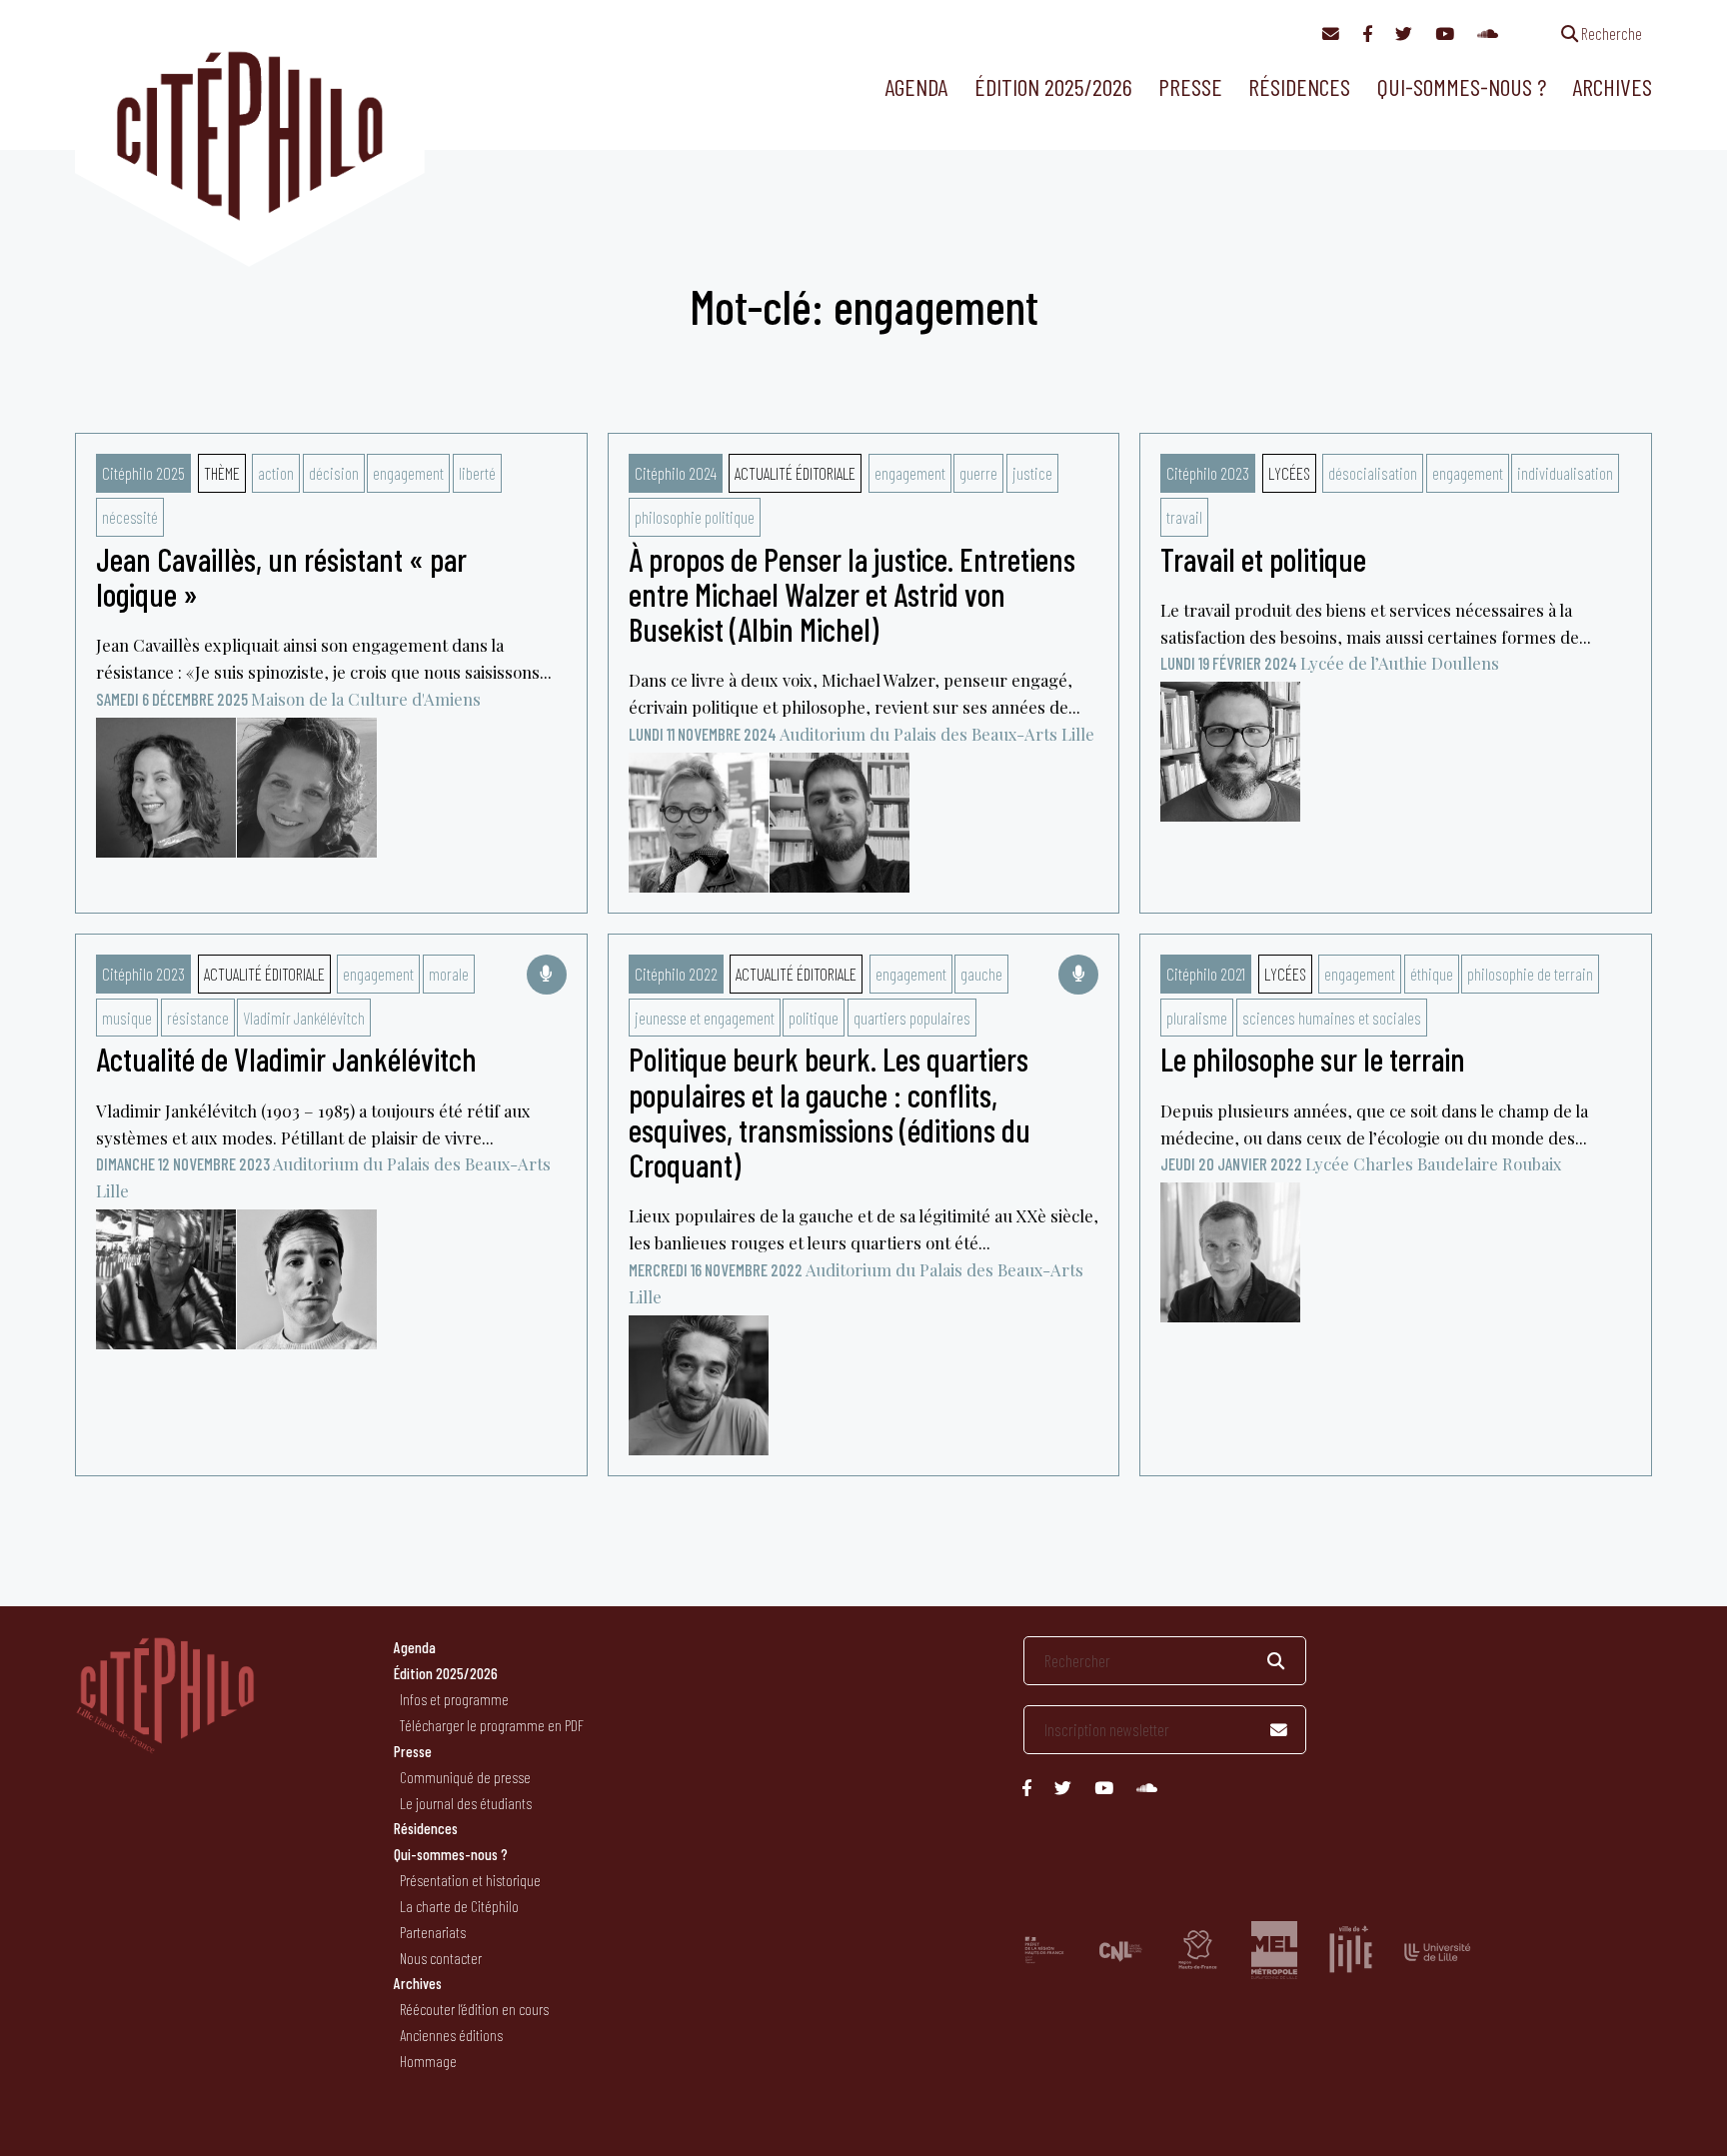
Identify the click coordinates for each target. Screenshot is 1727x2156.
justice (1032, 473)
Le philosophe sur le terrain (1313, 1059)
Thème (222, 473)
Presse (1190, 86)
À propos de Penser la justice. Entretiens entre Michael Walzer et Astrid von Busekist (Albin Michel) (852, 594)
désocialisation (1373, 473)
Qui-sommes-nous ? (1462, 86)
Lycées (1289, 473)
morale (449, 974)
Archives (1612, 86)
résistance (198, 1018)
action (276, 473)
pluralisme (1197, 1018)
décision (334, 473)
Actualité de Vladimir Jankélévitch (286, 1059)
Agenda (916, 86)
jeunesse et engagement (705, 1018)
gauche (981, 974)
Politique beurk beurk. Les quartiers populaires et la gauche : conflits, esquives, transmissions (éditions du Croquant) (830, 1111)
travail (1184, 517)
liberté (477, 473)
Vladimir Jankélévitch (304, 1018)
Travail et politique (1263, 559)
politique (814, 1018)
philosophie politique (695, 517)
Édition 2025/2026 (1053, 86)
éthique (1432, 974)
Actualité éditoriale (795, 473)
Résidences (1299, 86)
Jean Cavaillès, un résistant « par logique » (281, 576)
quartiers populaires (912, 1018)
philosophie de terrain (1530, 974)
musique (127, 1018)
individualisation (1565, 473)
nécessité (130, 517)
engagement (408, 473)
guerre (978, 473)
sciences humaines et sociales (1332, 1018)
